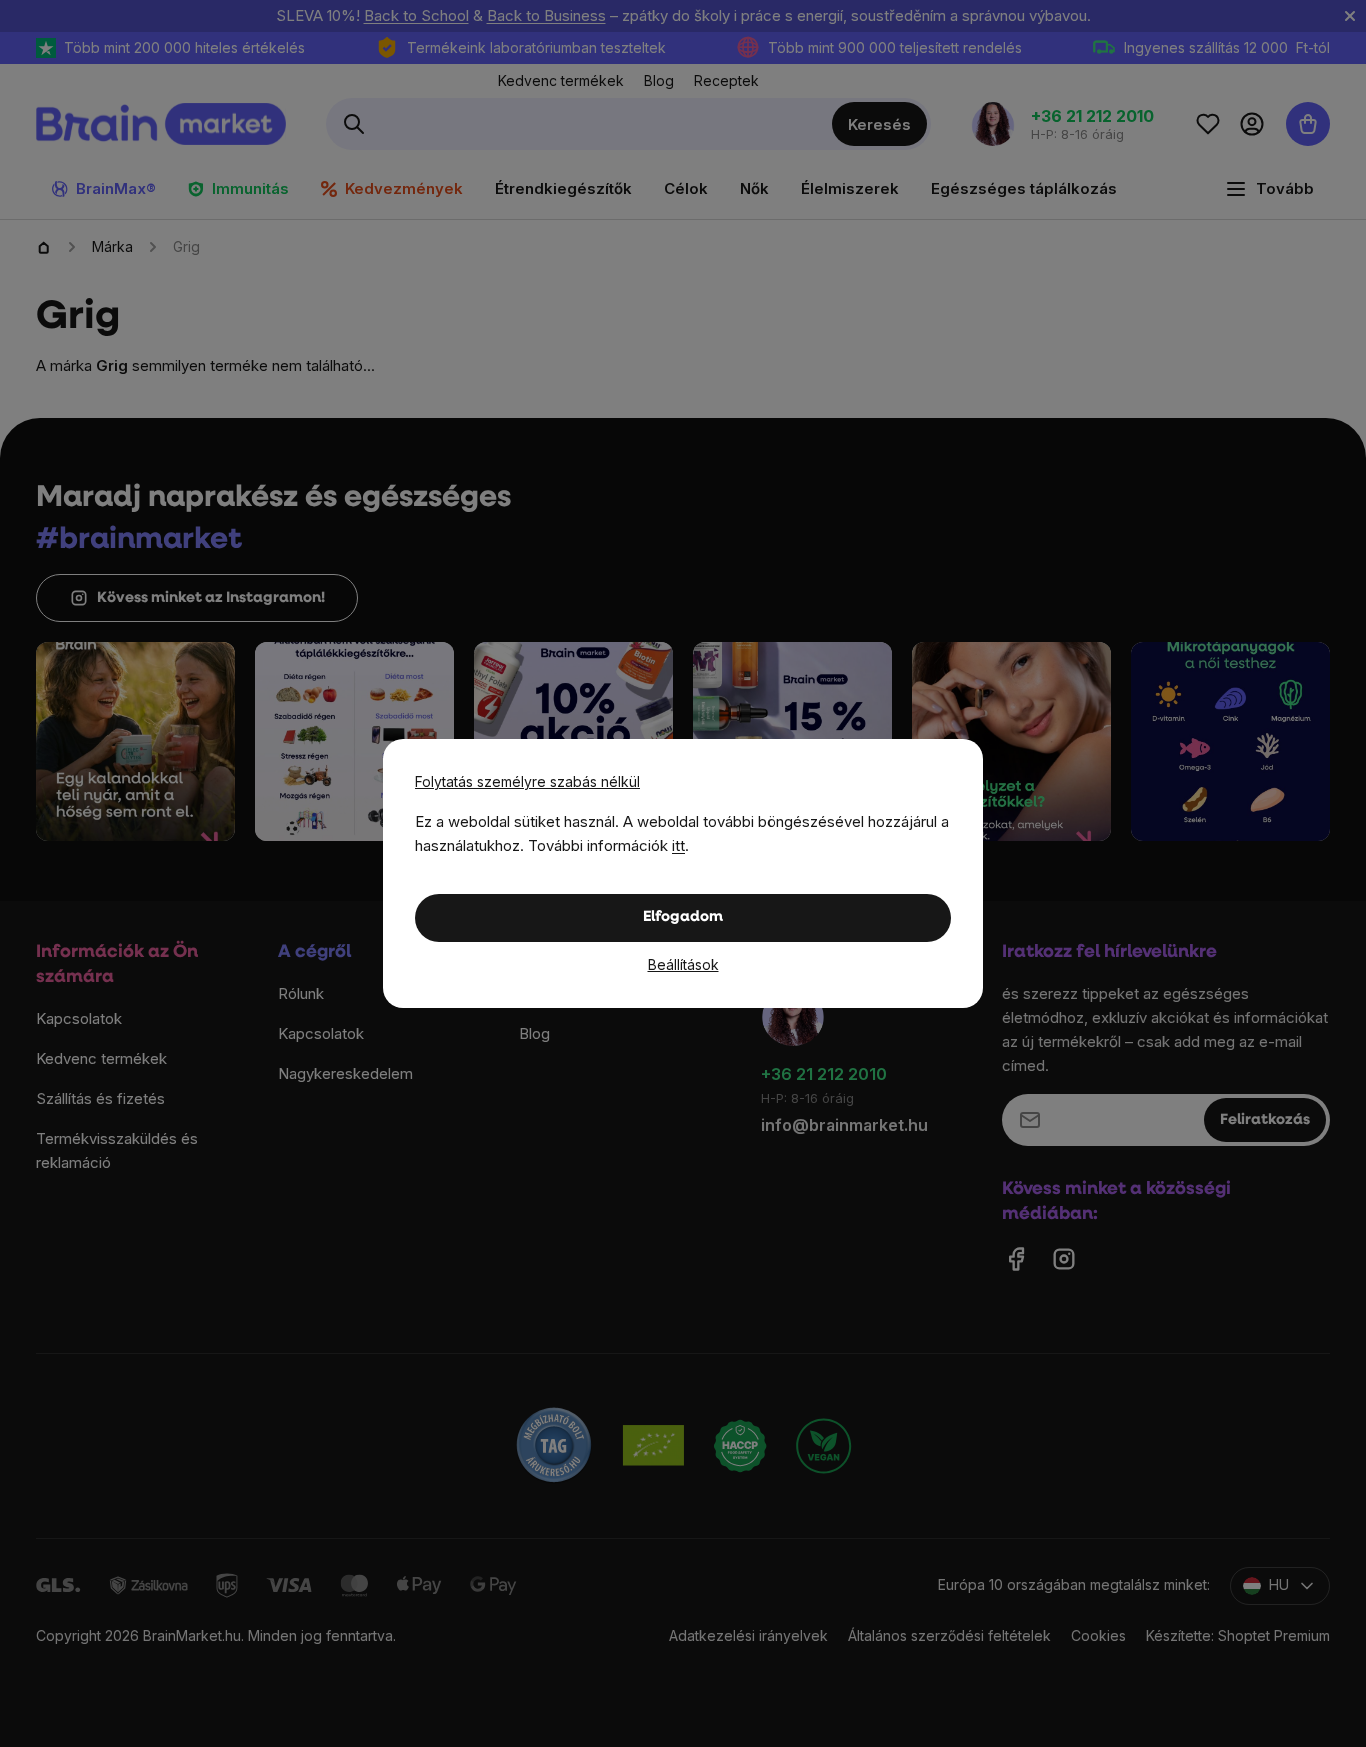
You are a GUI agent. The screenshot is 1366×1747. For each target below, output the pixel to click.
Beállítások (683, 964)
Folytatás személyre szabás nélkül (527, 781)
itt (678, 845)
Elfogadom (683, 917)
